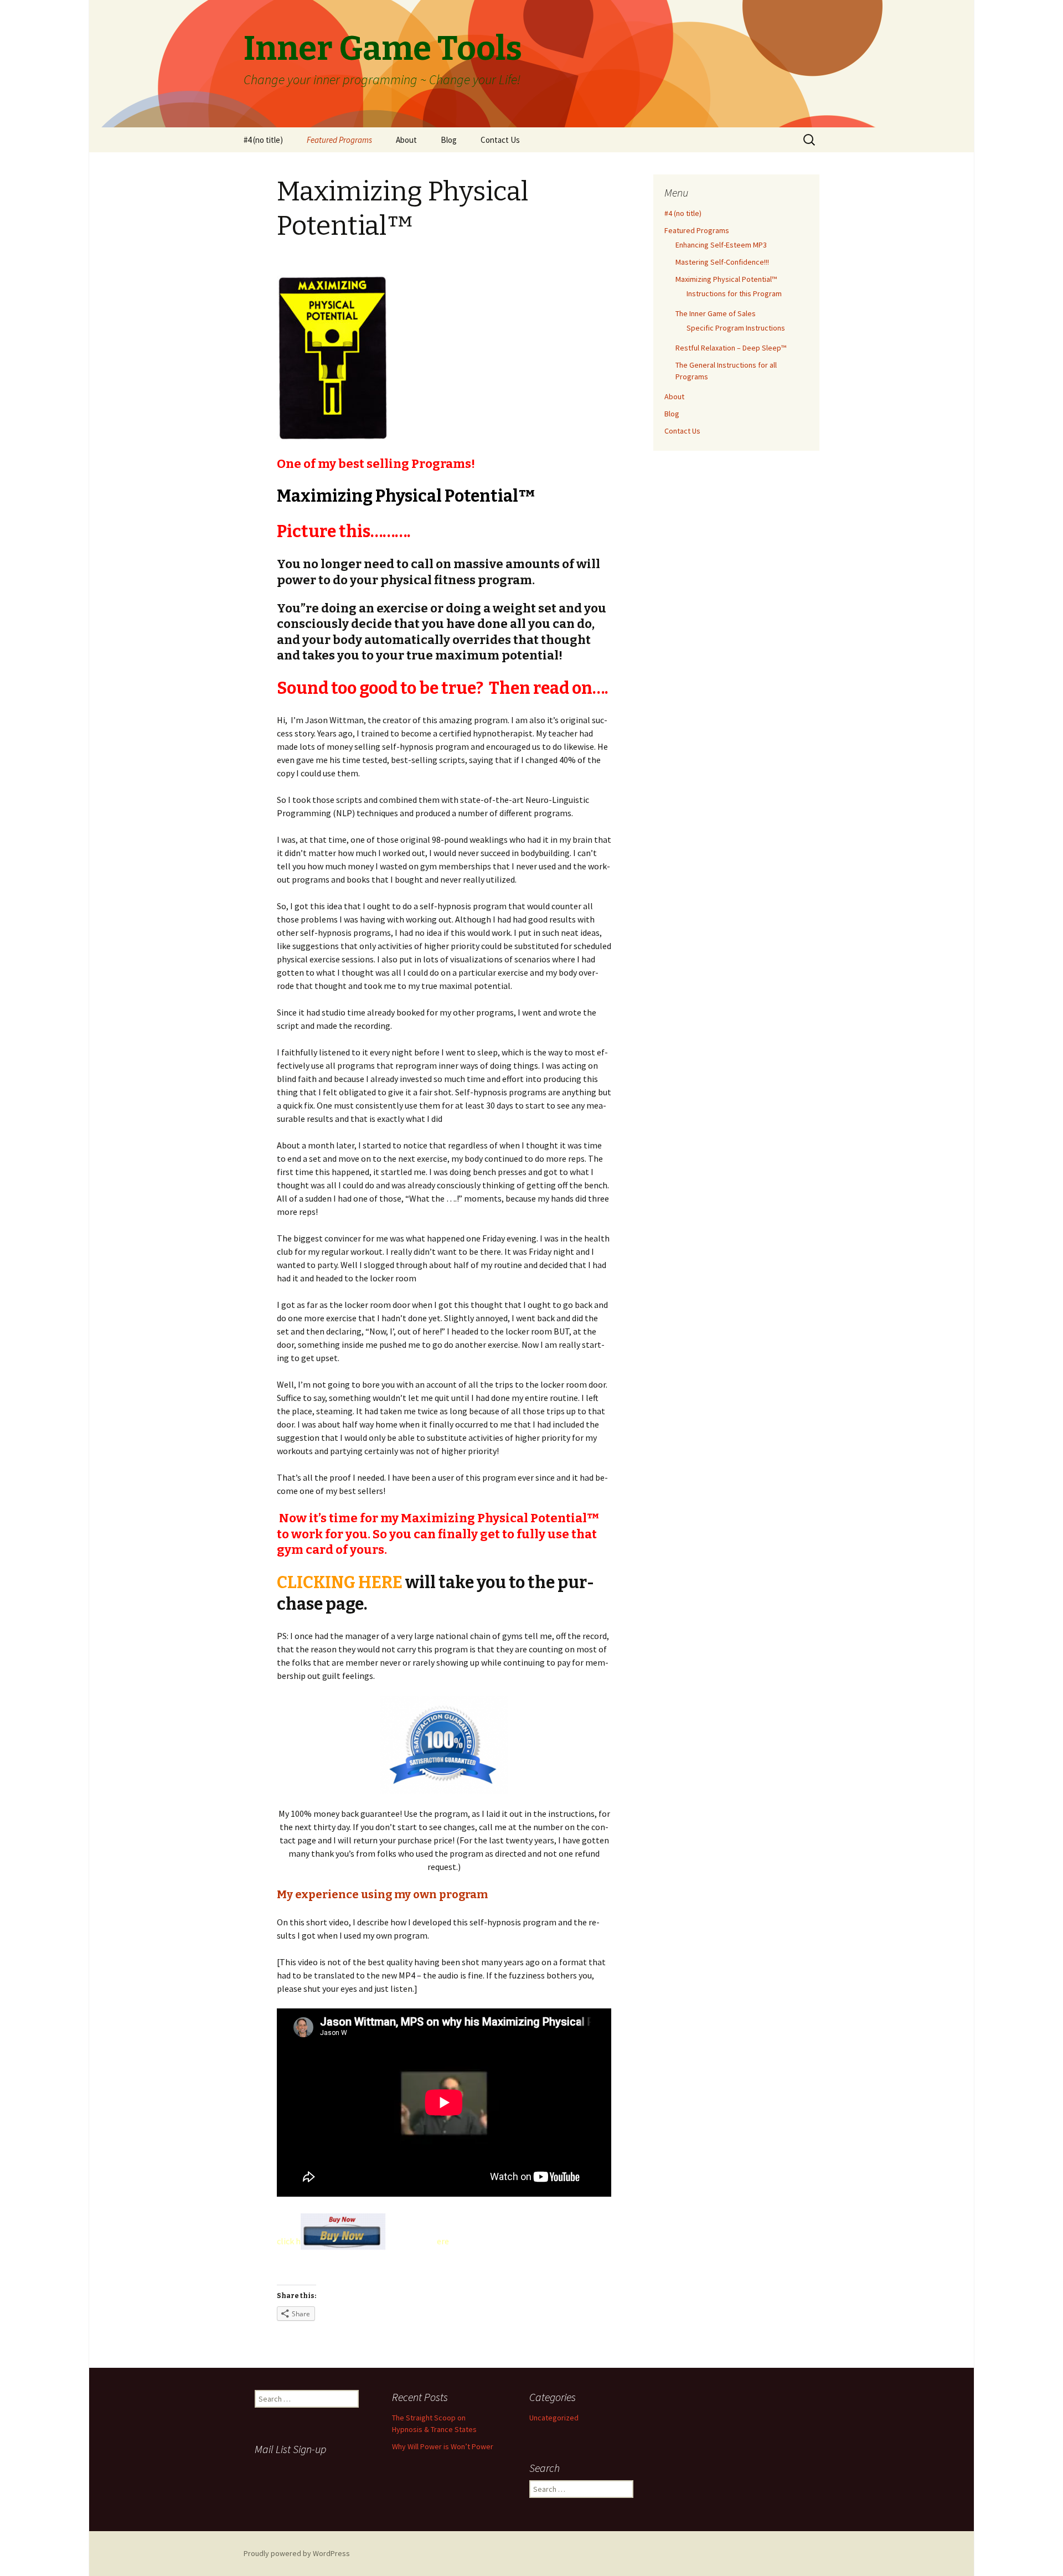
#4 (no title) (263, 140)
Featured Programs (339, 140)
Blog (449, 140)
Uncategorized (554, 2418)
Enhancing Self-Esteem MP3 (721, 245)
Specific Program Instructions (736, 328)
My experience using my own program (382, 1894)
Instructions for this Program (734, 293)
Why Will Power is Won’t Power (443, 2446)
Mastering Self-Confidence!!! (722, 262)
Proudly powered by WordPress (297, 2553)
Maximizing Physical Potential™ (726, 279)
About (406, 140)
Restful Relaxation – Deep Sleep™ (731, 348)
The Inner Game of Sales (716, 313)
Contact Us (500, 140)
